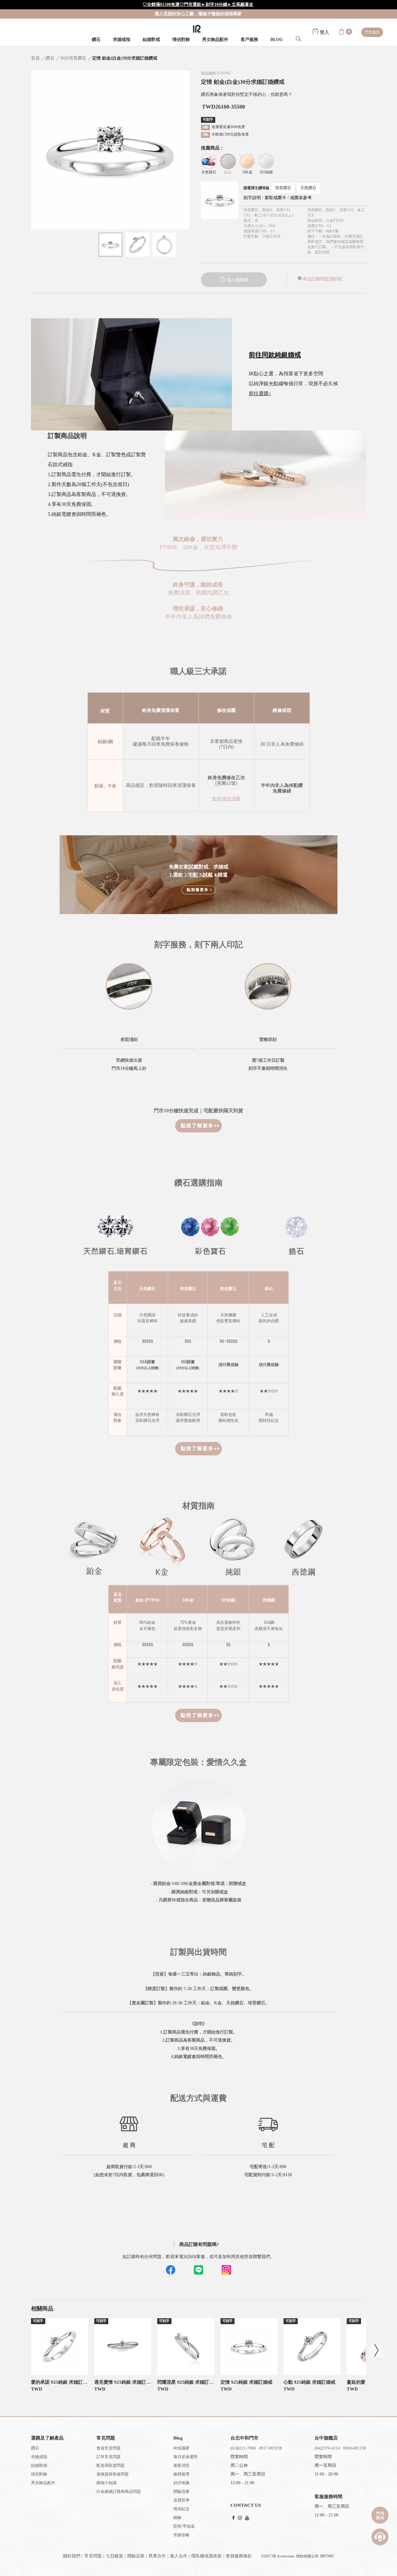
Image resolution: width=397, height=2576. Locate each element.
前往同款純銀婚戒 (275, 355)
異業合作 (157, 2556)
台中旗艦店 (326, 2438)
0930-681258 (355, 2448)
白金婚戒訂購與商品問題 (119, 2491)
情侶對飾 (181, 40)
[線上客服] (380, 2537)
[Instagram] (240, 2518)
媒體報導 (181, 2474)
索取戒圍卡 (276, 198)
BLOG (277, 40)
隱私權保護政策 (207, 2556)
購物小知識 (107, 2483)
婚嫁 (177, 2518)
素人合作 (179, 2556)
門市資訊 (372, 32)
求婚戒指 (122, 40)
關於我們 (72, 2556)
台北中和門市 (244, 2438)
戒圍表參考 (301, 198)
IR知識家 (181, 2448)
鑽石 (96, 40)
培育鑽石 (283, 188)
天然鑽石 (308, 188)
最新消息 (181, 2465)
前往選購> (260, 393)
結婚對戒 (151, 40)
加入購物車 (237, 280)
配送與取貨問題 (111, 2465)
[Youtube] (247, 2518)
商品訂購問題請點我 (322, 279)
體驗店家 (181, 2491)
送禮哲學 (181, 2500)
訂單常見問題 (109, 2457)
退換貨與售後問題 (113, 2474)
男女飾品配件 (215, 40)
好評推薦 (181, 2483)
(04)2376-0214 (327, 2448)
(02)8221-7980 (243, 2448)
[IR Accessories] (197, 29)
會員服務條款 (239, 2556)
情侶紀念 (181, 2509)
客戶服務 (249, 40)
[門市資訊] (380, 2515)
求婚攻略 (181, 2535)
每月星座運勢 (185, 2457)
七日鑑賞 (114, 2556)
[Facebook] (233, 2518)
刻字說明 (252, 198)
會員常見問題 (109, 2448)
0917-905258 (270, 2448)
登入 (324, 32)
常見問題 (93, 2556)
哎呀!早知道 (184, 2526)
